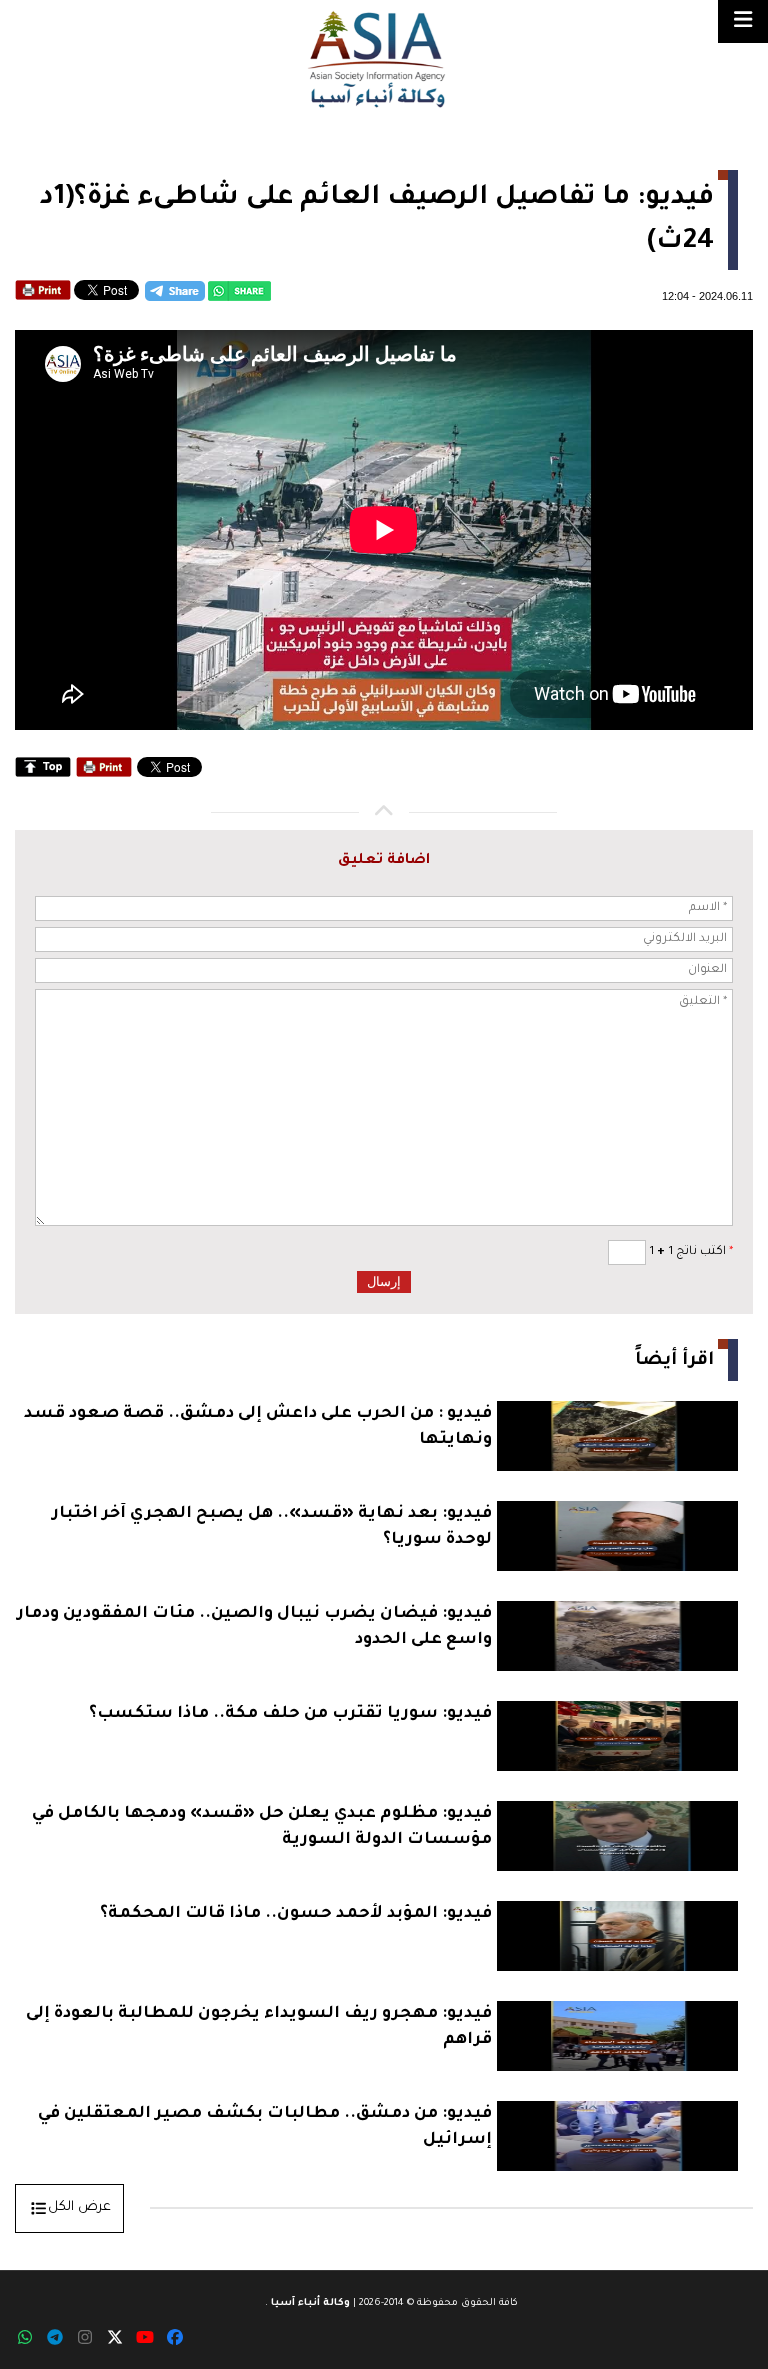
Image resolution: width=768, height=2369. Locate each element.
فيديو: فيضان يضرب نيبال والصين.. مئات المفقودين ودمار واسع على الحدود (254, 1627)
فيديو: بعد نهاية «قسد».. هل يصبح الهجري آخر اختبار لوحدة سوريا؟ (272, 1527)
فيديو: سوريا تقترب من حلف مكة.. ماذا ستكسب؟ (290, 1714)
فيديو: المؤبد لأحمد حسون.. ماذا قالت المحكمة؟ (296, 1914)
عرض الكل (79, 2207)
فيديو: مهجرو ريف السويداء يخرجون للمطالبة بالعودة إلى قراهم (259, 2027)
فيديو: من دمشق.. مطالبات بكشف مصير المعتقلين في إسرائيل (265, 2127)
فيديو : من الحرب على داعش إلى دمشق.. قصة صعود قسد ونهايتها (258, 1427)
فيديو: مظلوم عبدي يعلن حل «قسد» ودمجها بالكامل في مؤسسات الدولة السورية (262, 1827)
